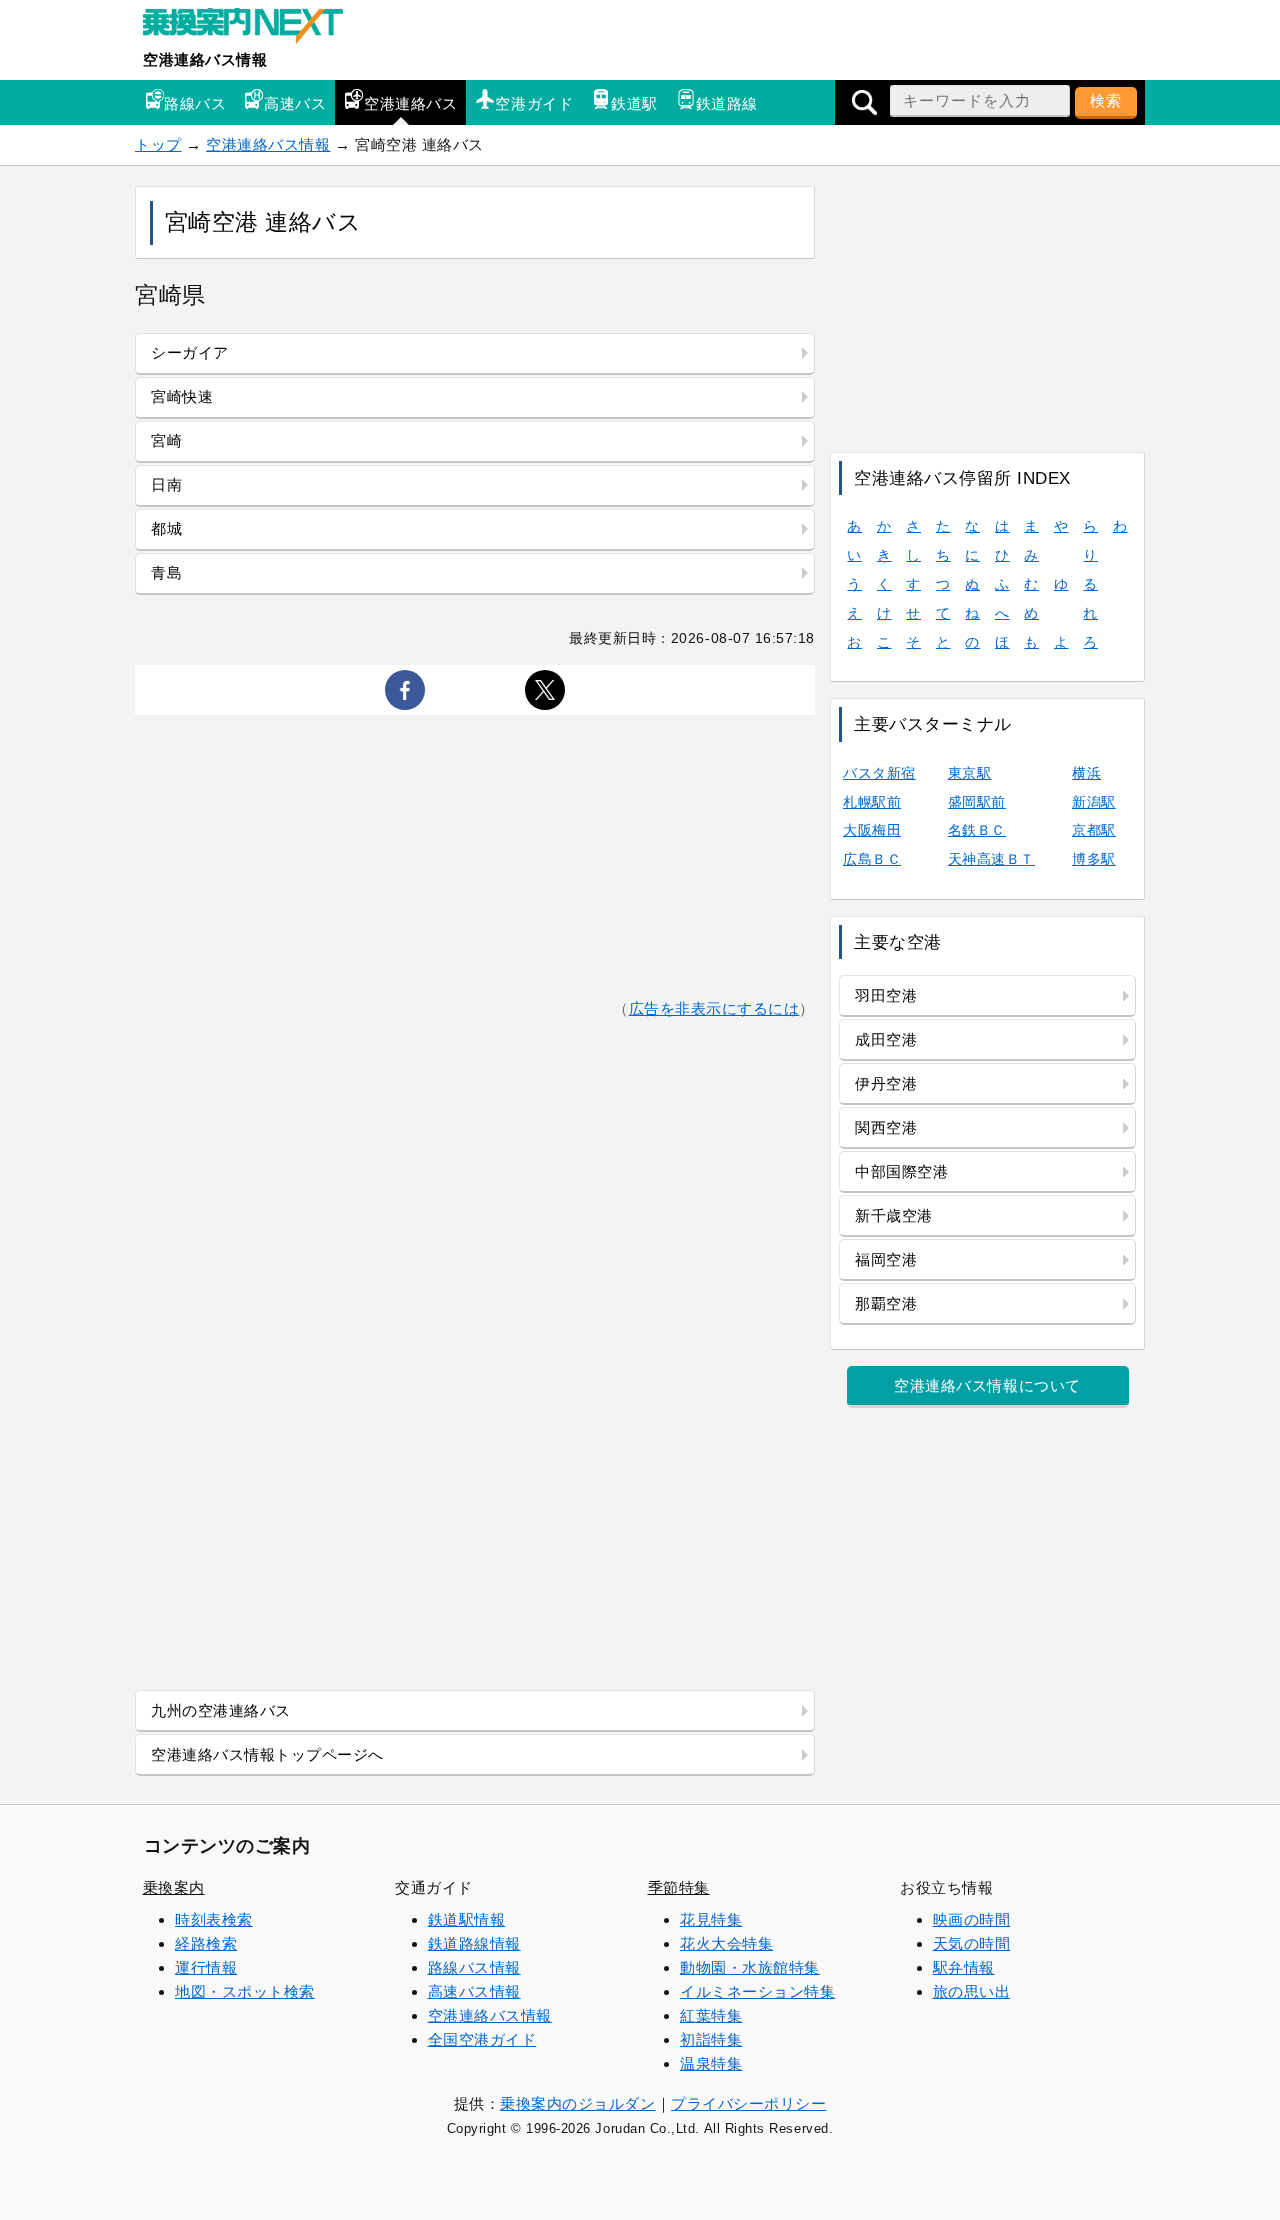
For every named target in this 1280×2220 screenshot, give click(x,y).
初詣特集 (711, 2039)
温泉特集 (711, 2063)
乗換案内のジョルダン (577, 2103)
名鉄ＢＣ (977, 830)
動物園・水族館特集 (750, 1967)
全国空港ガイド (482, 2039)
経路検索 (206, 1943)
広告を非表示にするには (714, 1008)
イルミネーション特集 (757, 1991)
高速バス (295, 103)
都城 (166, 528)
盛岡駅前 (977, 802)
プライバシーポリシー (748, 2103)
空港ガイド (534, 103)
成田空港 (886, 1039)
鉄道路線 (727, 103)
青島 (166, 572)
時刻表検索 (214, 1919)
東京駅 (970, 773)
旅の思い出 (972, 1991)
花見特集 (711, 1919)
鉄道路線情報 (474, 1943)
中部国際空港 (901, 1171)
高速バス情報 (474, 1991)
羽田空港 (886, 995)
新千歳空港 (894, 1215)
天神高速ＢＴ (991, 859)
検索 (1106, 100)
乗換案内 (174, 1887)
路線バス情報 (474, 1967)
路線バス (195, 103)
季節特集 (679, 1887)
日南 (166, 484)
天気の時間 (972, 1943)
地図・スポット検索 (245, 1991)
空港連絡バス (410, 103)
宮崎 (166, 440)
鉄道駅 (634, 103)
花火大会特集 (726, 1943)
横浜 (1086, 773)
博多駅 (1094, 859)
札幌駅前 (872, 802)
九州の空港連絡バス (221, 1710)
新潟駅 (1094, 802)
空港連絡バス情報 (205, 59)
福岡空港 (886, 1259)
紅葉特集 (711, 2015)
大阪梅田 (872, 830)
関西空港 (886, 1127)
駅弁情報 (964, 1967)
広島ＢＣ (872, 859)
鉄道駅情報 (467, 1919)
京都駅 (1094, 830)
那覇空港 (886, 1303)
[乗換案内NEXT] (253, 28)
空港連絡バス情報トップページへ (267, 1754)
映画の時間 (972, 1919)
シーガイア (190, 352)
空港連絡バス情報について (987, 1385)
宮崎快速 (182, 396)
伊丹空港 (886, 1083)
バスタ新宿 (879, 773)
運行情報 (206, 1967)
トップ (158, 144)
